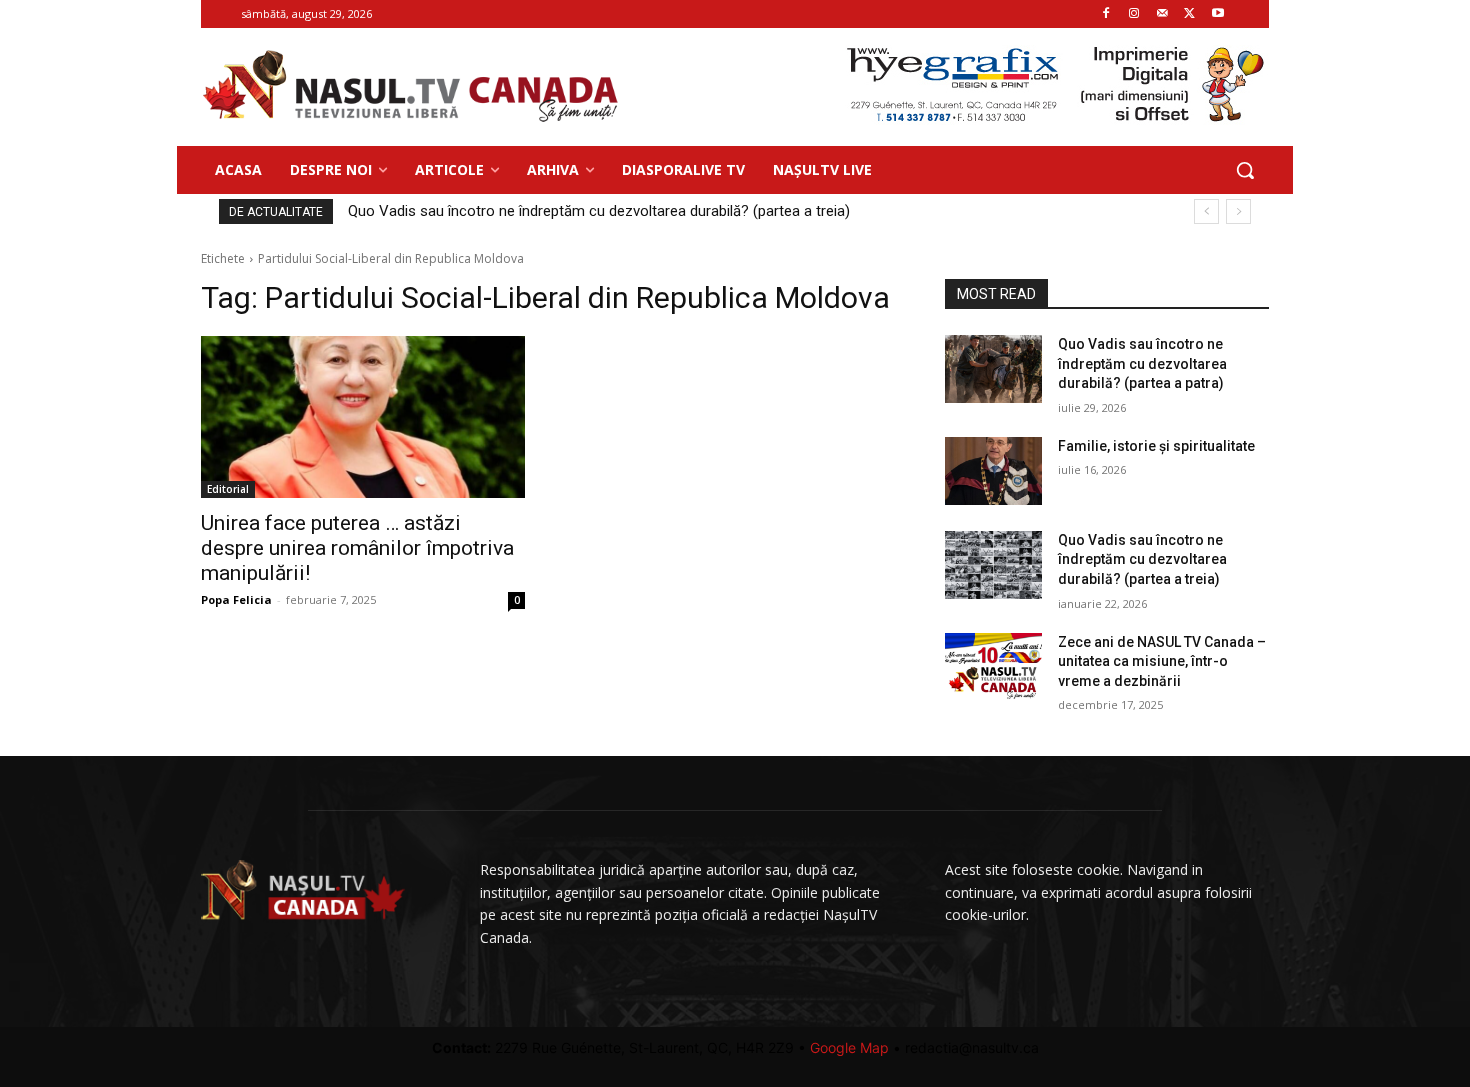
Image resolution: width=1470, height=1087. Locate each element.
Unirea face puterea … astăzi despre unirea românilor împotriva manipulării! (357, 548)
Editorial (228, 489)
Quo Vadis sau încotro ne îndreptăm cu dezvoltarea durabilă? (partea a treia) (599, 211)
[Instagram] (1134, 14)
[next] (1238, 211)
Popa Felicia (236, 599)
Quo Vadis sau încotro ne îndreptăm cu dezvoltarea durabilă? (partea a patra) (1142, 363)
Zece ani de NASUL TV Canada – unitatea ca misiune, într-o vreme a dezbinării (1162, 661)
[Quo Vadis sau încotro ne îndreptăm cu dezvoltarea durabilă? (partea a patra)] (993, 369)
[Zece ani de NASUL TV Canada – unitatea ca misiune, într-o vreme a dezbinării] (993, 667)
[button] (1245, 170)
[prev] (1206, 211)
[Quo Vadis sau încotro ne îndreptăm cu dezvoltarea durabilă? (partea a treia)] (993, 565)
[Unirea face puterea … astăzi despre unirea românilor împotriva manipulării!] (363, 417)
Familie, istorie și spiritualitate (1156, 446)
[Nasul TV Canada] (411, 86)
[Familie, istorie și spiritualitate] (993, 471)
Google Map (849, 1047)
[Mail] (1162, 14)
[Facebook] (1106, 14)
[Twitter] (1189, 14)
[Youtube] (1217, 14)
